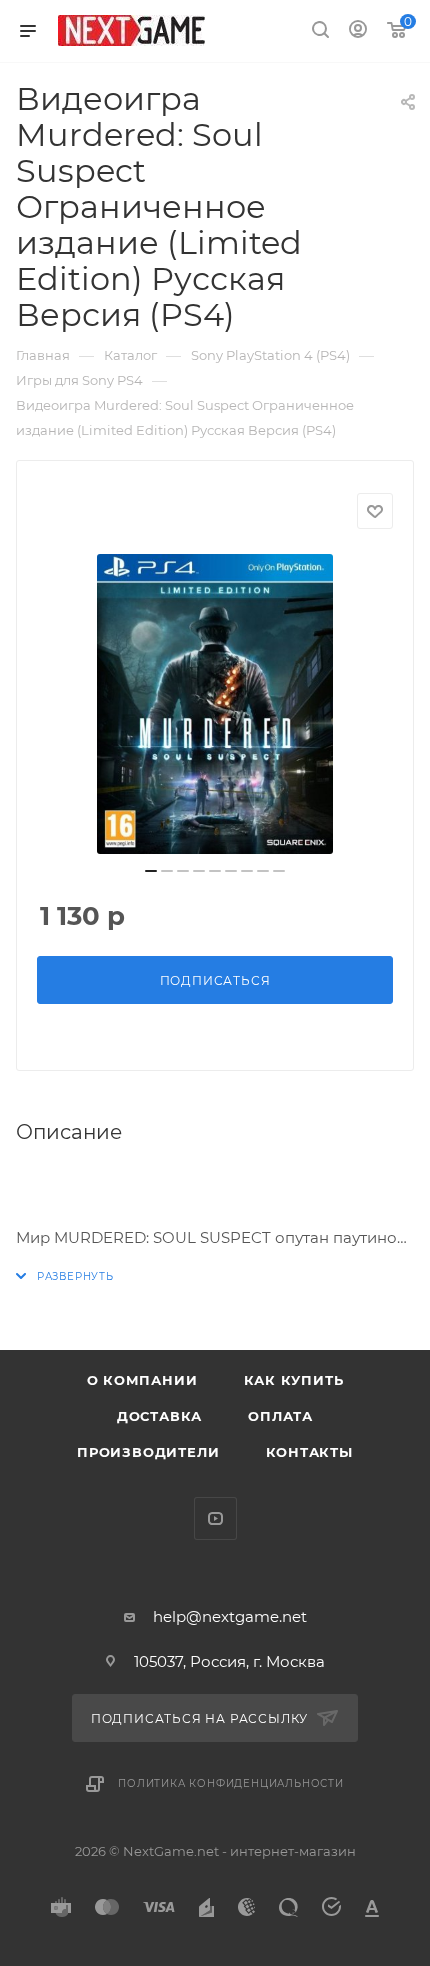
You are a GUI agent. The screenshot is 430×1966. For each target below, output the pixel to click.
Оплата (280, 1416)
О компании (142, 1380)
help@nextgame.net (230, 1616)
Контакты (309, 1452)
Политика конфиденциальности (231, 1783)
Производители (148, 1452)
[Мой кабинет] (358, 31)
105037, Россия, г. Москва (229, 1661)
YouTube (215, 1518)
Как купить (294, 1380)
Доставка (159, 1416)
